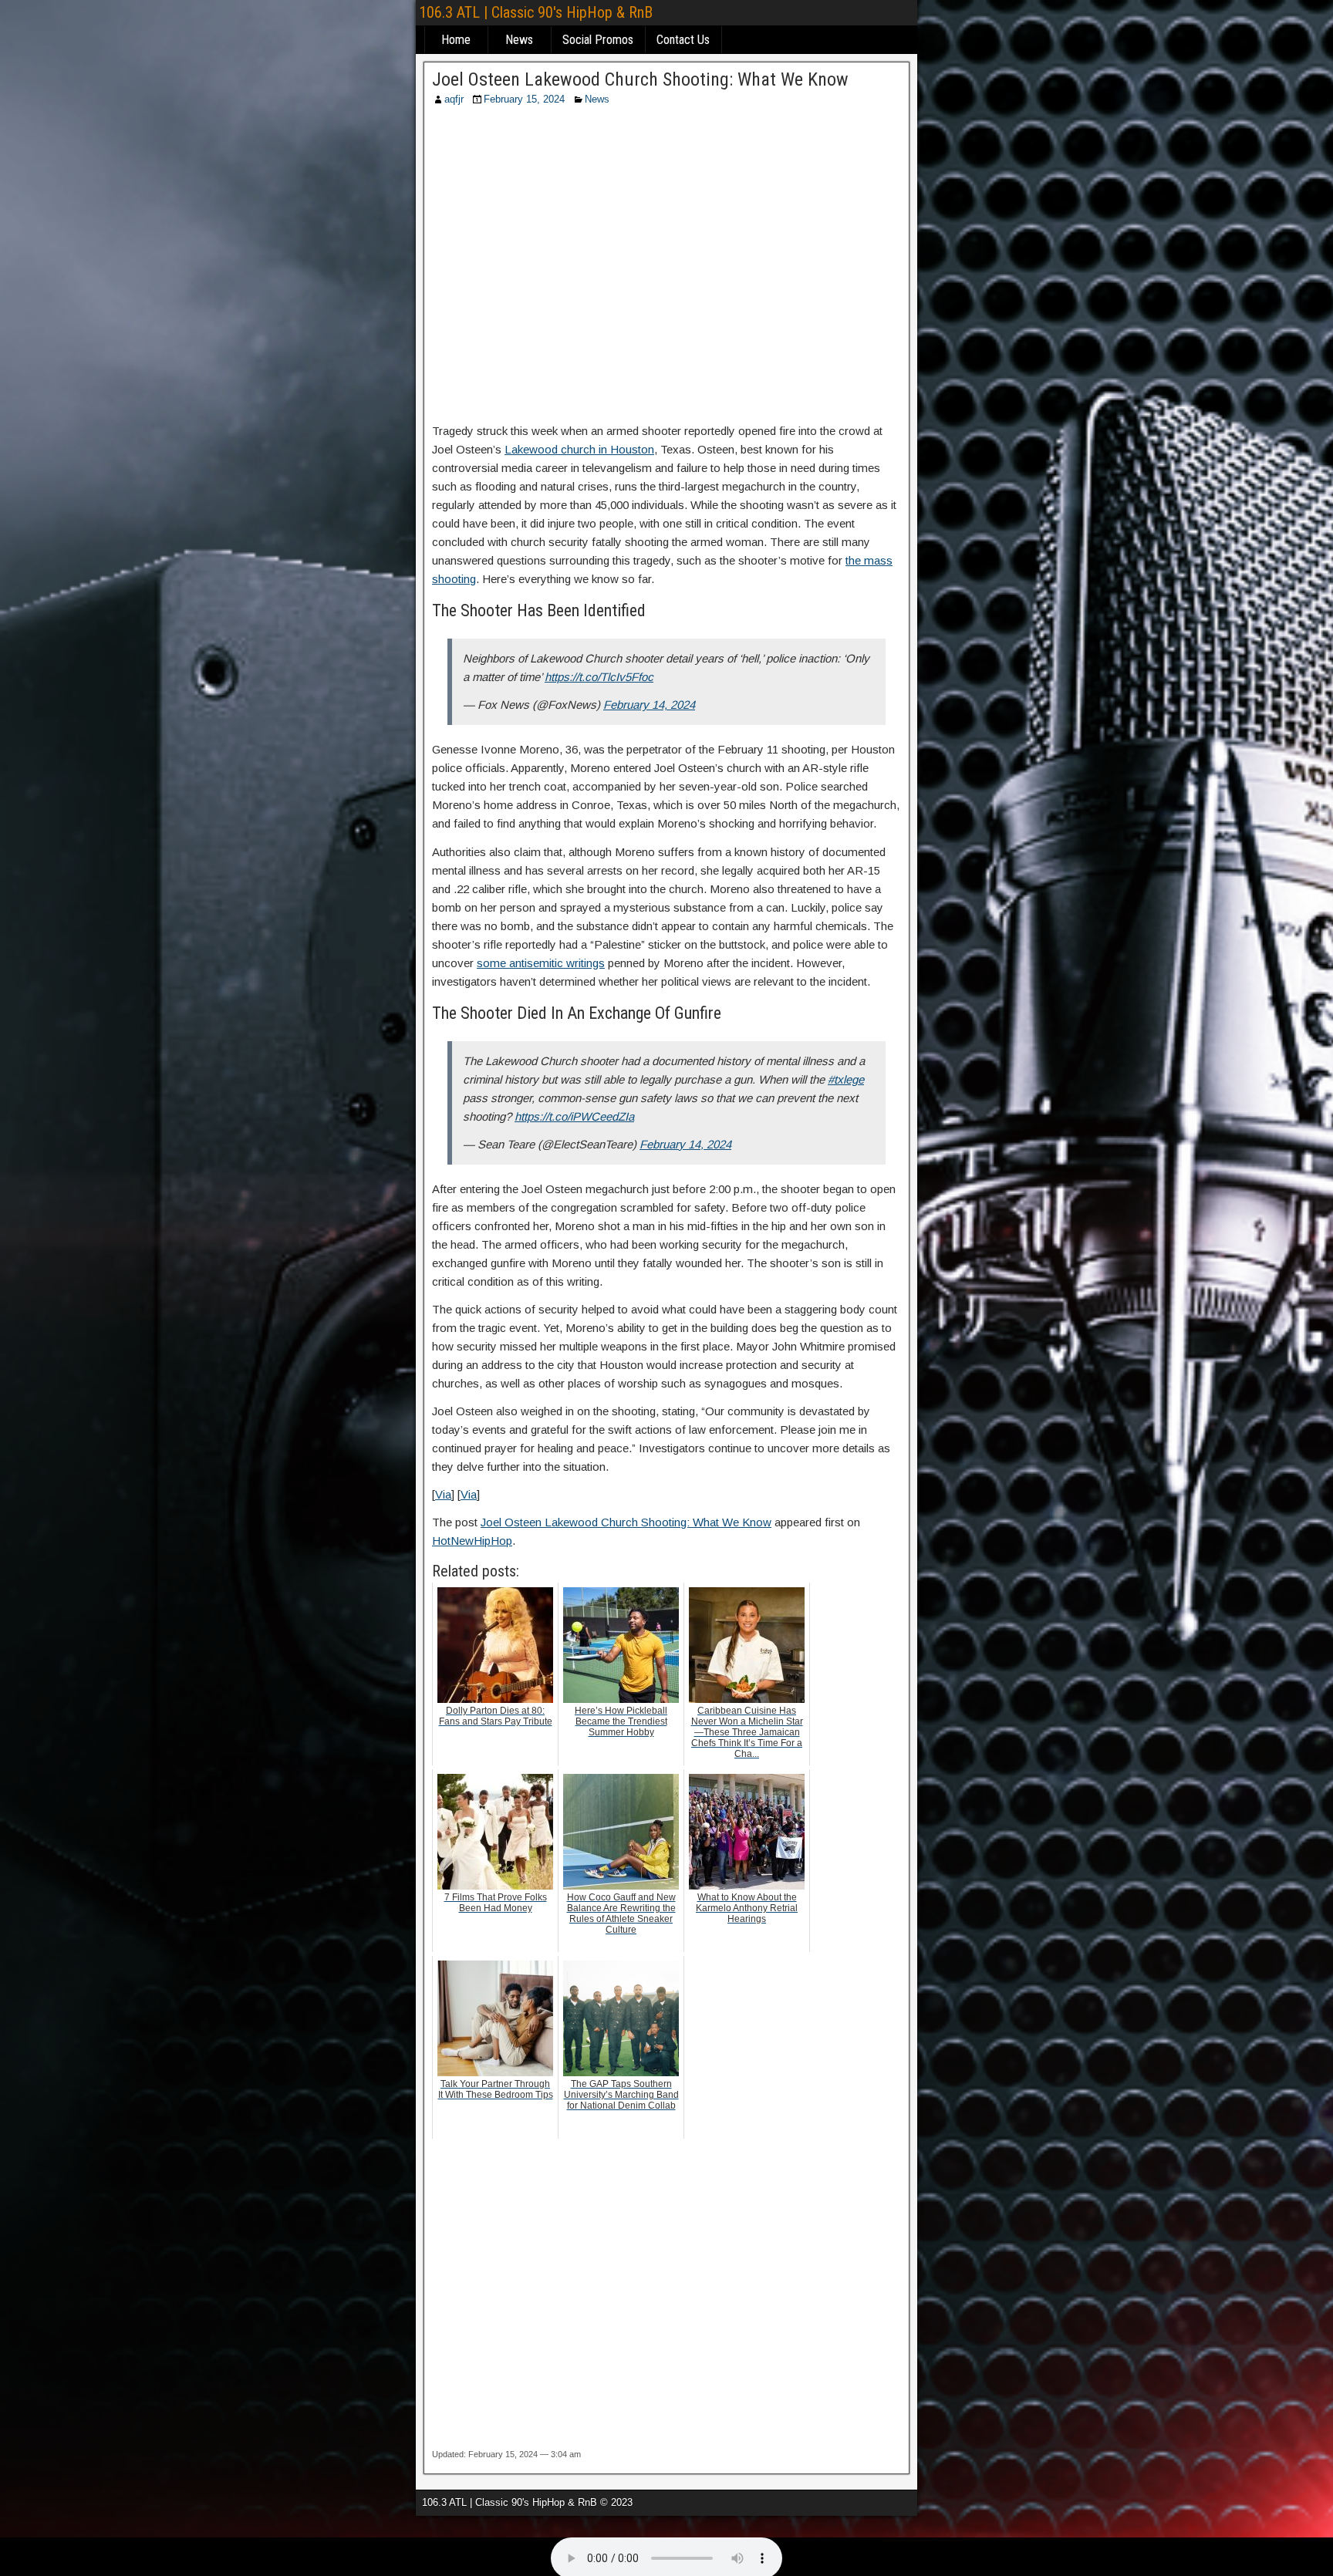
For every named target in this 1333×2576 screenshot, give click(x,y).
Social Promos (598, 40)
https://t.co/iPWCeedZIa (574, 1116)
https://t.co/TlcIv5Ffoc (599, 677)
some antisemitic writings (541, 963)
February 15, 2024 (524, 99)
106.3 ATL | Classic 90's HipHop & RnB (536, 12)
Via (443, 1494)
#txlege (846, 1079)
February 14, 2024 (649, 705)
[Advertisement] (666, 269)
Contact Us (683, 40)
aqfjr (454, 99)
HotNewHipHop (472, 1541)
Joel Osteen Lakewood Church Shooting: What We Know (640, 79)
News (519, 40)
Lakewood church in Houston (579, 449)
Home (456, 40)
